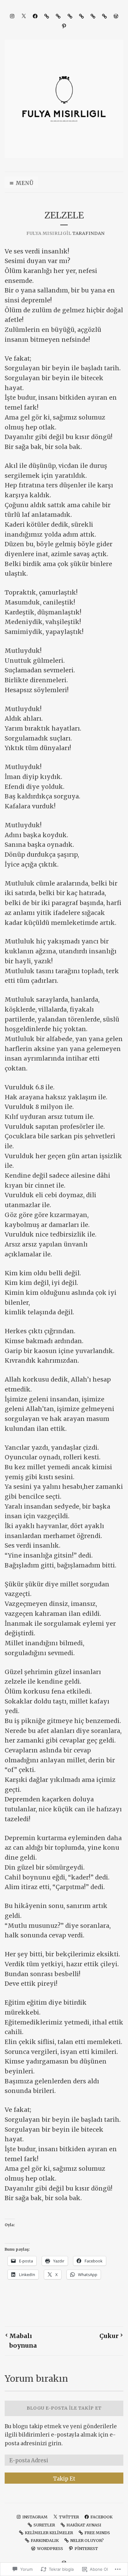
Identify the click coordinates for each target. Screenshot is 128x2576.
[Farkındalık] (93, 16)
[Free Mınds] (81, 16)
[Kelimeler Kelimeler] (70, 16)
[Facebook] (35, 16)
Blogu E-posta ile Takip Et (64, 2408)
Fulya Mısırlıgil (49, 233)
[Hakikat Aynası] (58, 16)
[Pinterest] (64, 26)
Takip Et (64, 2479)
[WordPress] (116, 16)
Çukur (109, 2336)
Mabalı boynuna (23, 2341)
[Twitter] (24, 16)
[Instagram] (12, 16)
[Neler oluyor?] (104, 16)
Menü (25, 183)
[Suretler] (47, 16)
